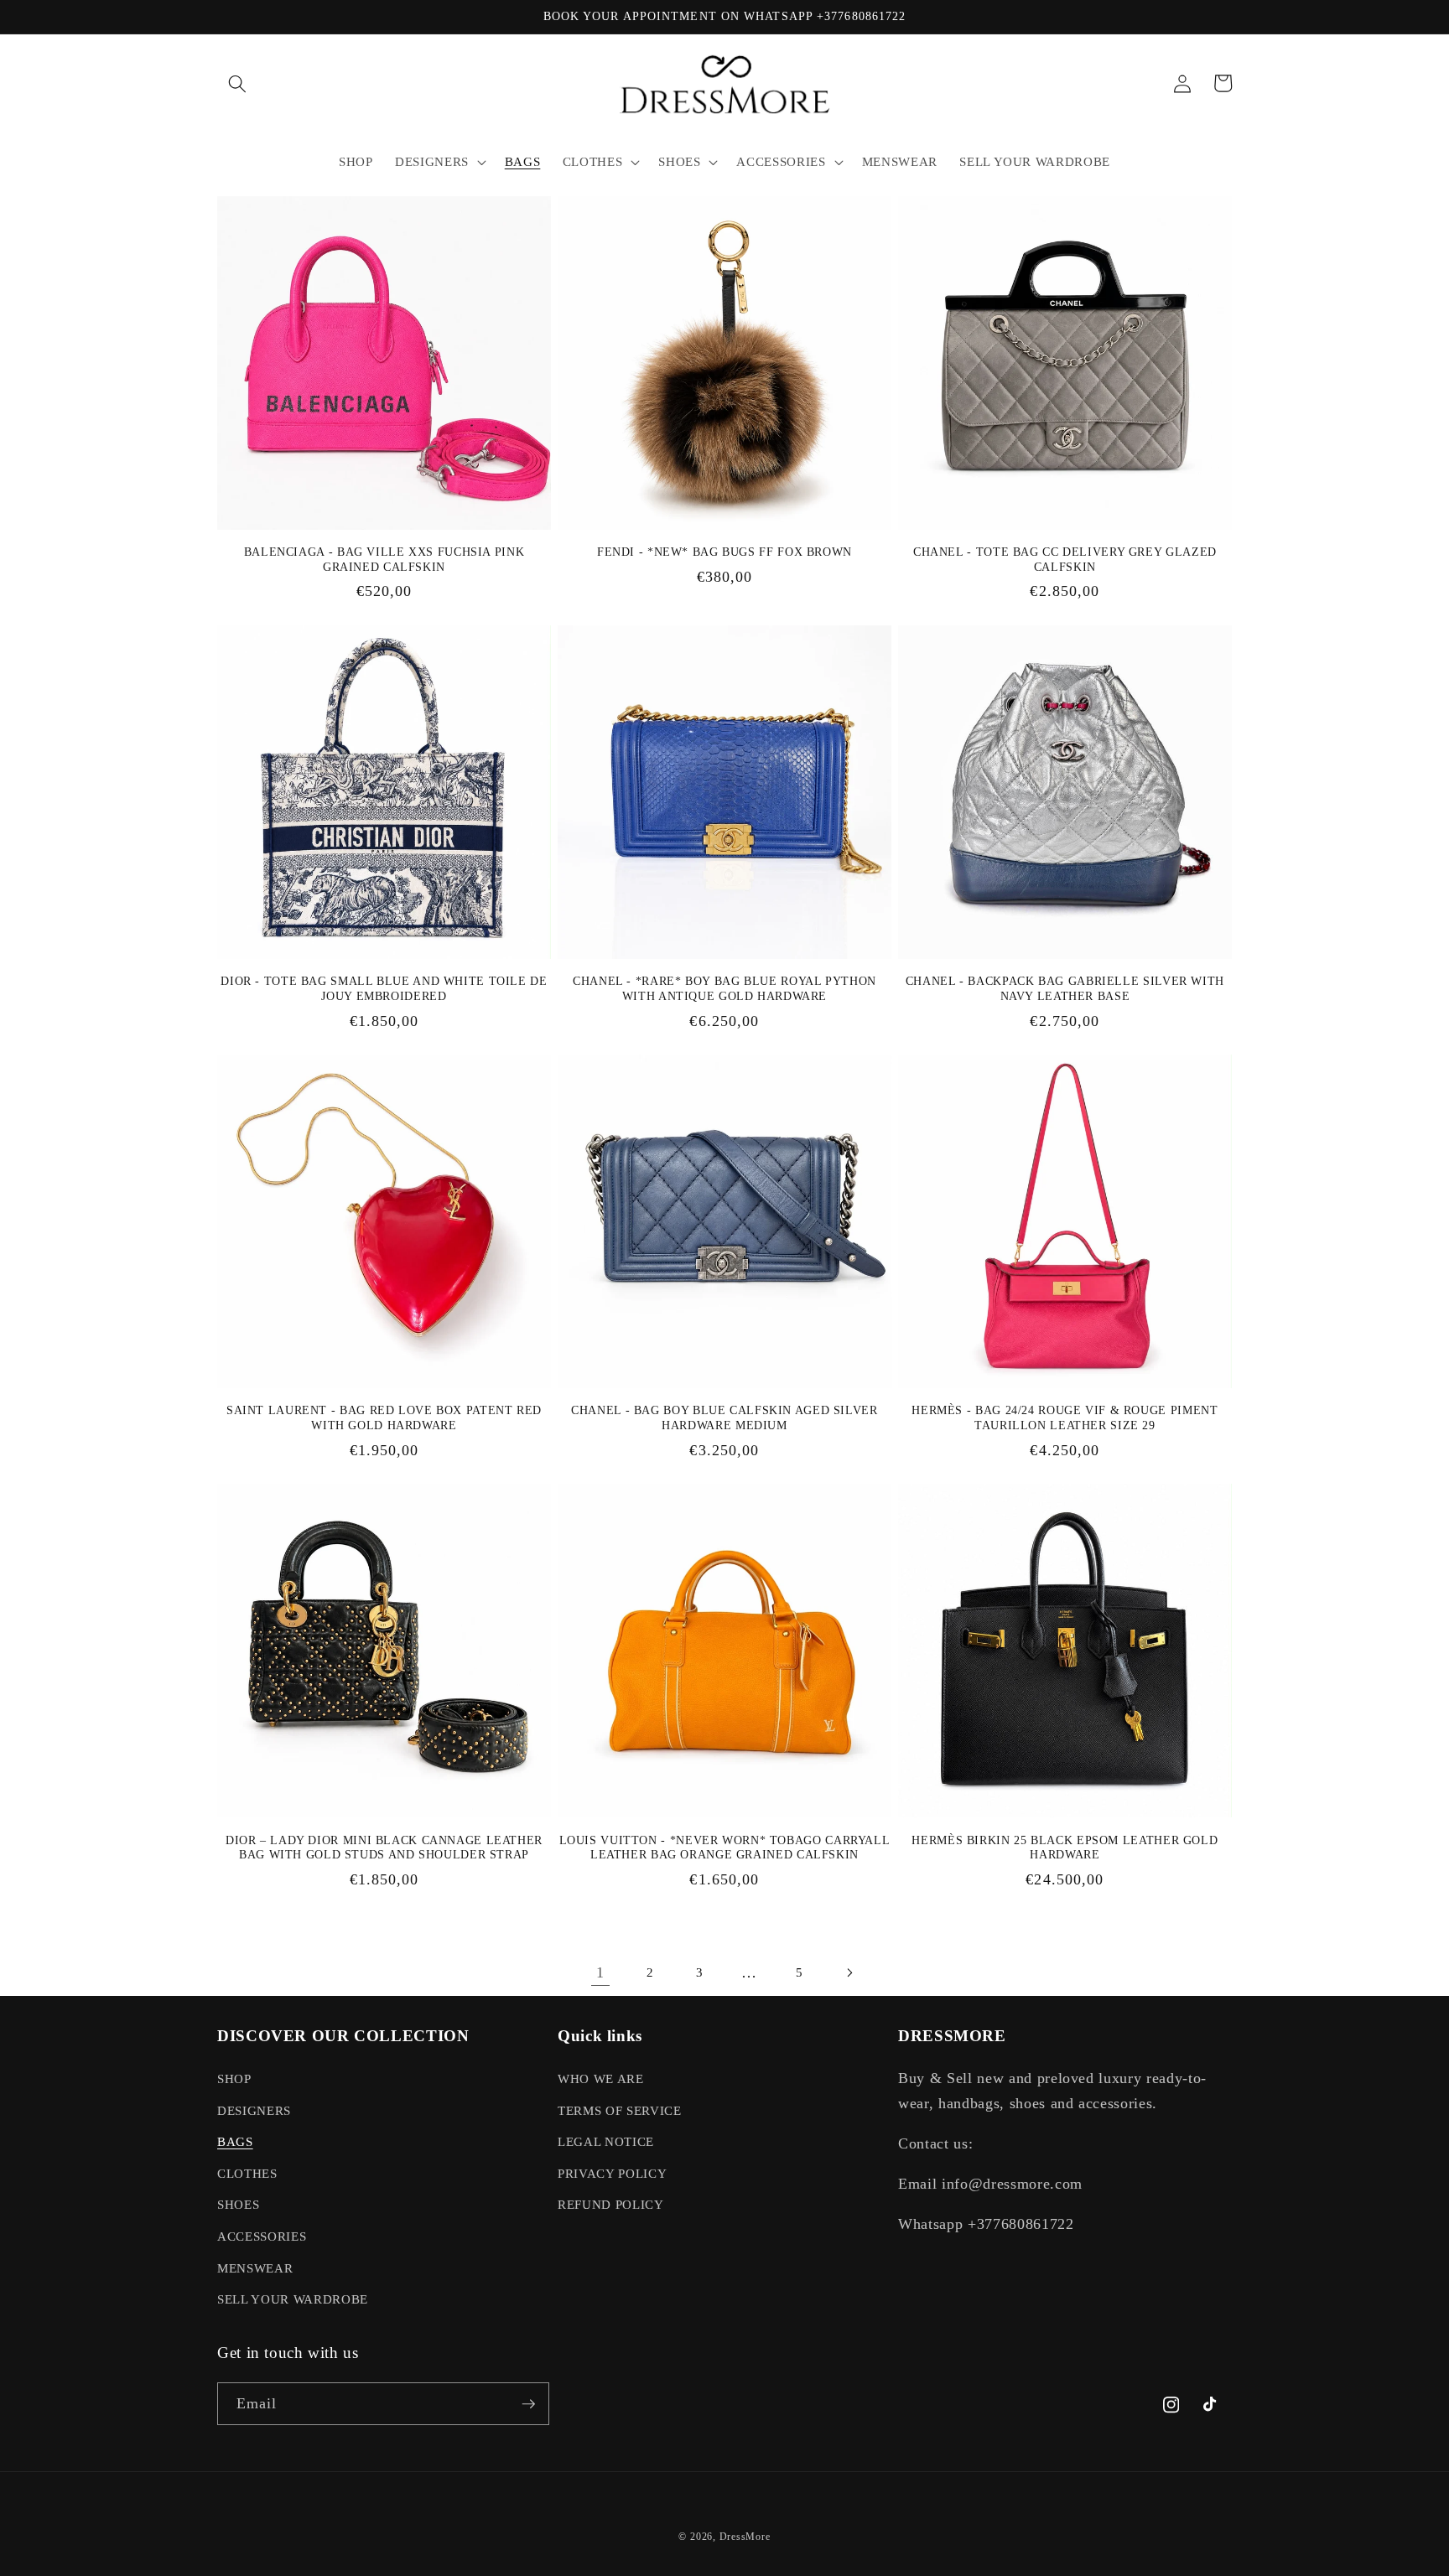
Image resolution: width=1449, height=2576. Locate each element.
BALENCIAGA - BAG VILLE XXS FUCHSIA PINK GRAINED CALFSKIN (384, 560)
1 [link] (600, 1972)
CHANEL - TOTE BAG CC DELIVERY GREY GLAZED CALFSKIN (1065, 560)
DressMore (745, 2537)
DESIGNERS (254, 2110)
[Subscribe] (528, 2404)
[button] (237, 83)
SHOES (238, 2204)
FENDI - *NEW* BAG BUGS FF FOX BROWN (724, 552)
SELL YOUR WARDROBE (293, 2299)
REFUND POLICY (611, 2204)
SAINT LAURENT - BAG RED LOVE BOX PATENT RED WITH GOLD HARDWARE (384, 1418)
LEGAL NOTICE (606, 2141)
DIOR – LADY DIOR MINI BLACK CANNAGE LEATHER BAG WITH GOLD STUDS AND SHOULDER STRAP (384, 1848)
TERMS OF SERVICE (620, 2110)
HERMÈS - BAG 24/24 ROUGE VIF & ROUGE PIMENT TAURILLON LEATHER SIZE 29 (1065, 1418)
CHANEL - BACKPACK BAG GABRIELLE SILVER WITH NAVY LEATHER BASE (1065, 989)
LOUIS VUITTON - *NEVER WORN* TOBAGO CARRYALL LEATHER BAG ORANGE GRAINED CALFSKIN (725, 1848)
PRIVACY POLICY (612, 2173)
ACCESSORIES (262, 2236)
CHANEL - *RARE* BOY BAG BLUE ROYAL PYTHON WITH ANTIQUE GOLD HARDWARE (724, 989)
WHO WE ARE (601, 2078)
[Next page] (849, 1972)
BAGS (235, 2141)
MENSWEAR (255, 2268)
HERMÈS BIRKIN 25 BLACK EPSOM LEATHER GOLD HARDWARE (1065, 1848)
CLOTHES (247, 2173)
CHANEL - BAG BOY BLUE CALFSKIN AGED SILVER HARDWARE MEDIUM (724, 1418)
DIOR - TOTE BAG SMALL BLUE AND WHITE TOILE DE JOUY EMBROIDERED (384, 989)
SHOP (234, 2078)
